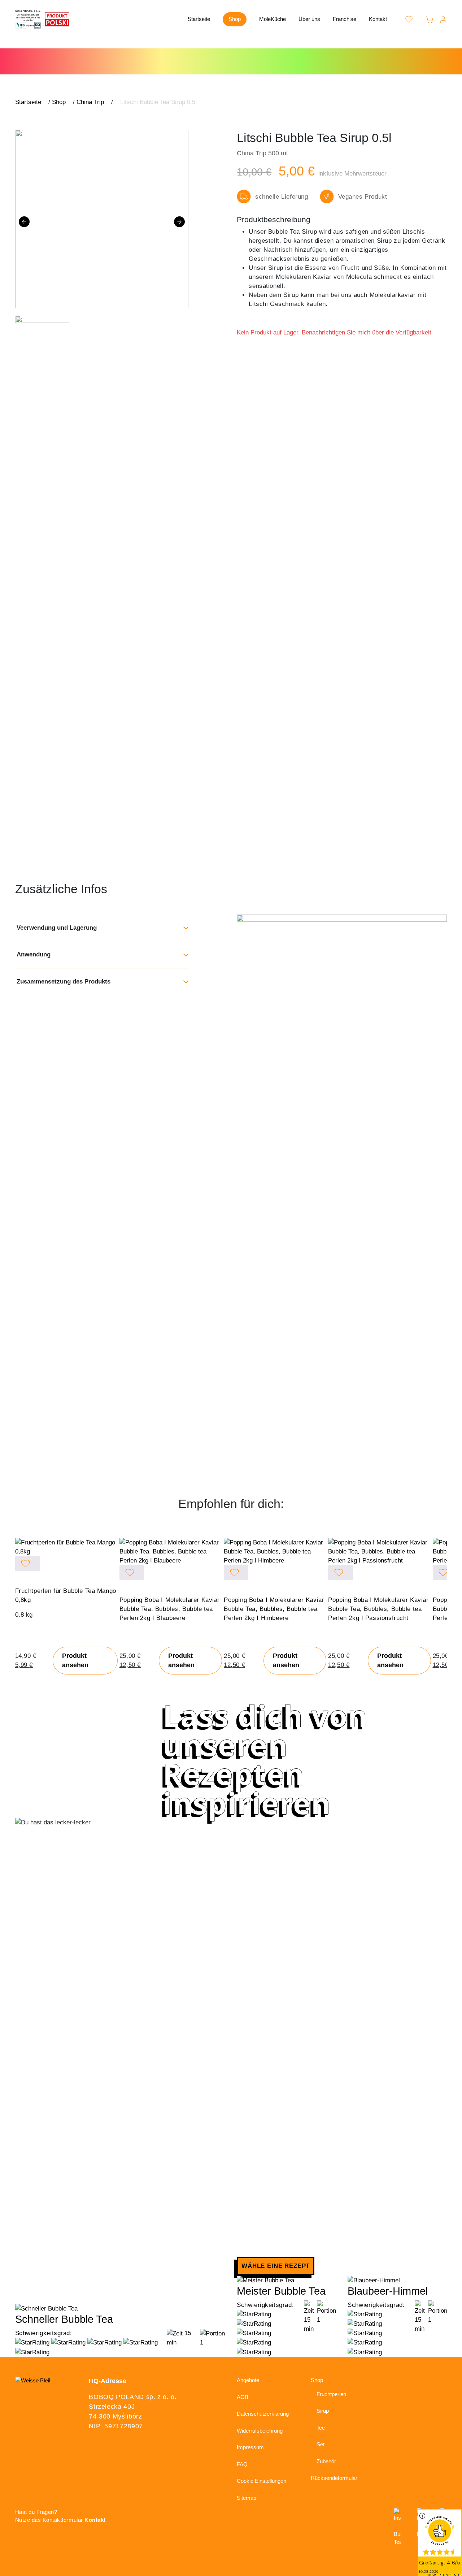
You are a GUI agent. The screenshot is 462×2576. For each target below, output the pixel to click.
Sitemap (247, 2498)
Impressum (250, 2447)
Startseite (199, 19)
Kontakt (378, 19)
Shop (235, 19)
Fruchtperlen (331, 2394)
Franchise (345, 19)
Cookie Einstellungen (261, 2481)
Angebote (248, 2380)
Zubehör (326, 2461)
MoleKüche (273, 19)
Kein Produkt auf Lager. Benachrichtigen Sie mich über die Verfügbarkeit (334, 332)
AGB (243, 2397)
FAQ (242, 2464)
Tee (321, 2428)
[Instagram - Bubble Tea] (397, 2527)
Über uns (309, 19)
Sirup (323, 2411)
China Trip (90, 102)
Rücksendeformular (334, 2478)
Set (321, 2444)
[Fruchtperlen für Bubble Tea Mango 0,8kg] (67, 1547)
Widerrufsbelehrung (260, 2431)
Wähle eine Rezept (276, 2266)
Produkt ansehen (75, 1661)
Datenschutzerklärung (263, 2414)
